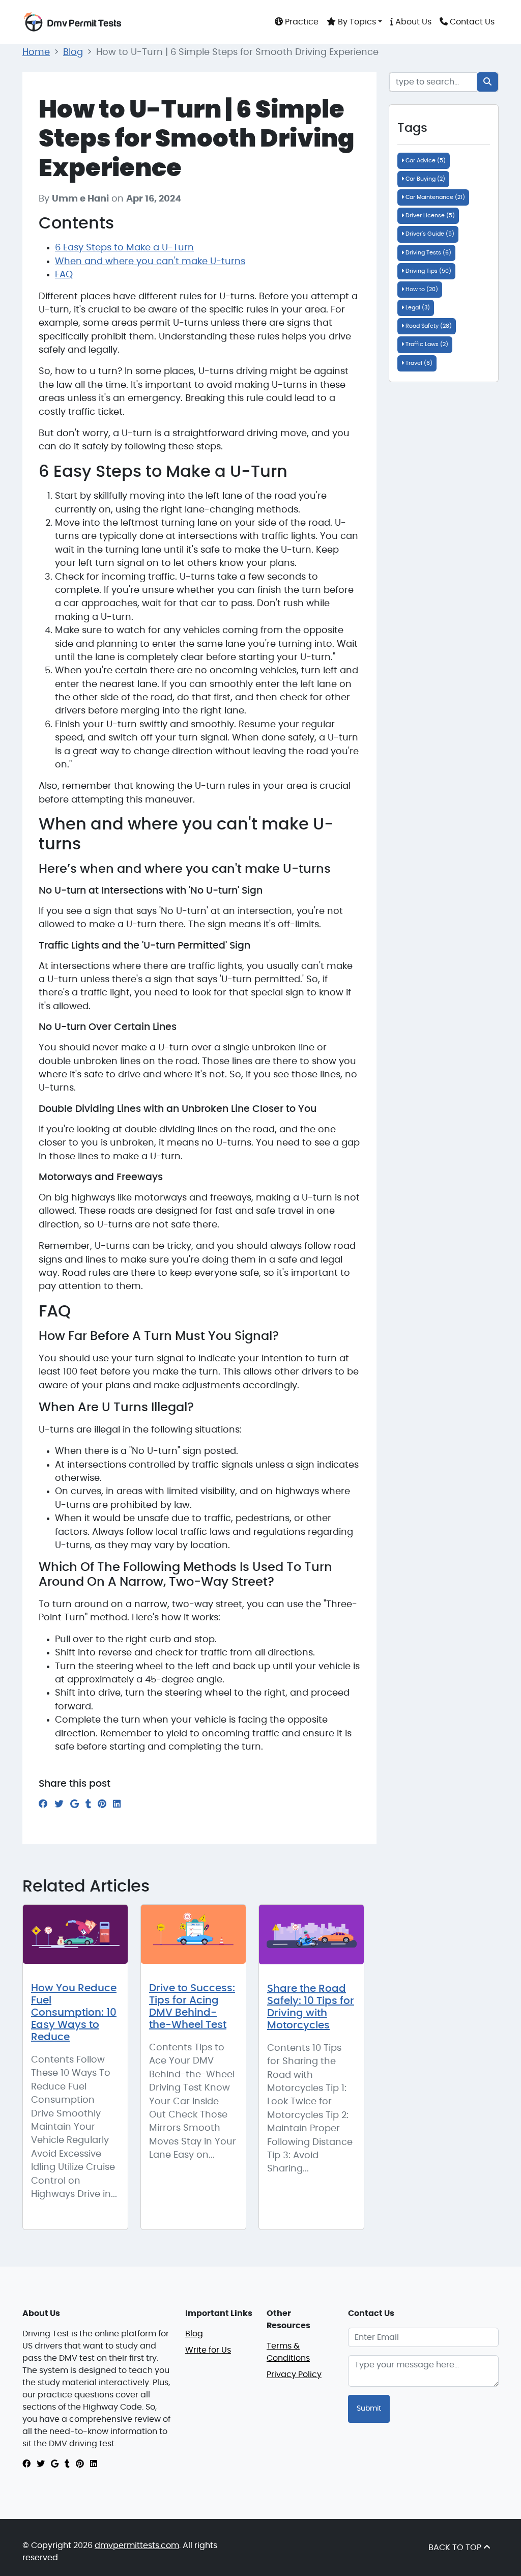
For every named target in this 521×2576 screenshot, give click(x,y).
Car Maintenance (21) (435, 197)
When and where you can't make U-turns (150, 262)
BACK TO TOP (456, 2548)
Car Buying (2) (425, 179)
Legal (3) (417, 308)
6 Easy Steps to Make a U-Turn (124, 248)
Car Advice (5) (425, 161)
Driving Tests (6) (428, 253)
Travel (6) (418, 363)
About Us (412, 22)
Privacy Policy (294, 2374)
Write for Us (208, 2350)
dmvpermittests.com (137, 2545)
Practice (301, 22)
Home (36, 52)
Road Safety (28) (428, 326)
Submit (369, 2409)
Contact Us (471, 22)
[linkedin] (94, 2464)
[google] (55, 2464)
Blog (73, 52)
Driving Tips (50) (428, 271)
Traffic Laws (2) (426, 344)
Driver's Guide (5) (429, 234)
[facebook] (26, 2464)
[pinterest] (80, 2464)
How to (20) (421, 289)
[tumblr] (67, 2464)
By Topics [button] (356, 22)
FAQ (64, 275)
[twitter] (41, 2464)
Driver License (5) (429, 216)
